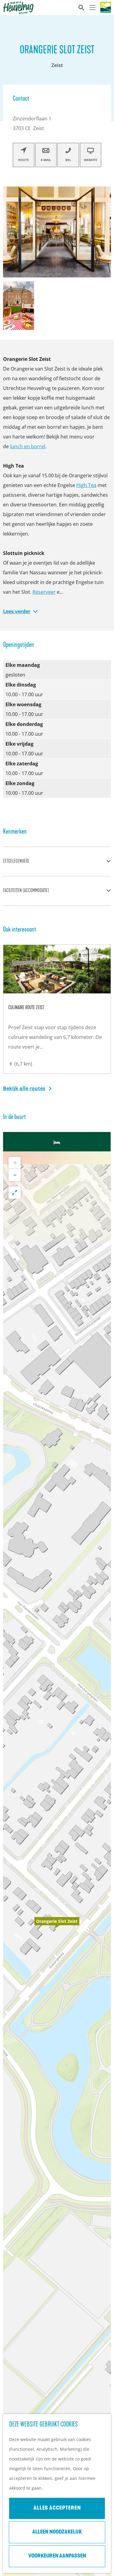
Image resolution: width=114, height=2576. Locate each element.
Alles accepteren (57, 2508)
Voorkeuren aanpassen (57, 2556)
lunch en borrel (28, 446)
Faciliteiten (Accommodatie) (26, 891)
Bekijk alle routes (24, 1088)
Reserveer (44, 592)
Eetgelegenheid (16, 861)
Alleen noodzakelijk (57, 2532)
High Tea (86, 485)
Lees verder (17, 611)
